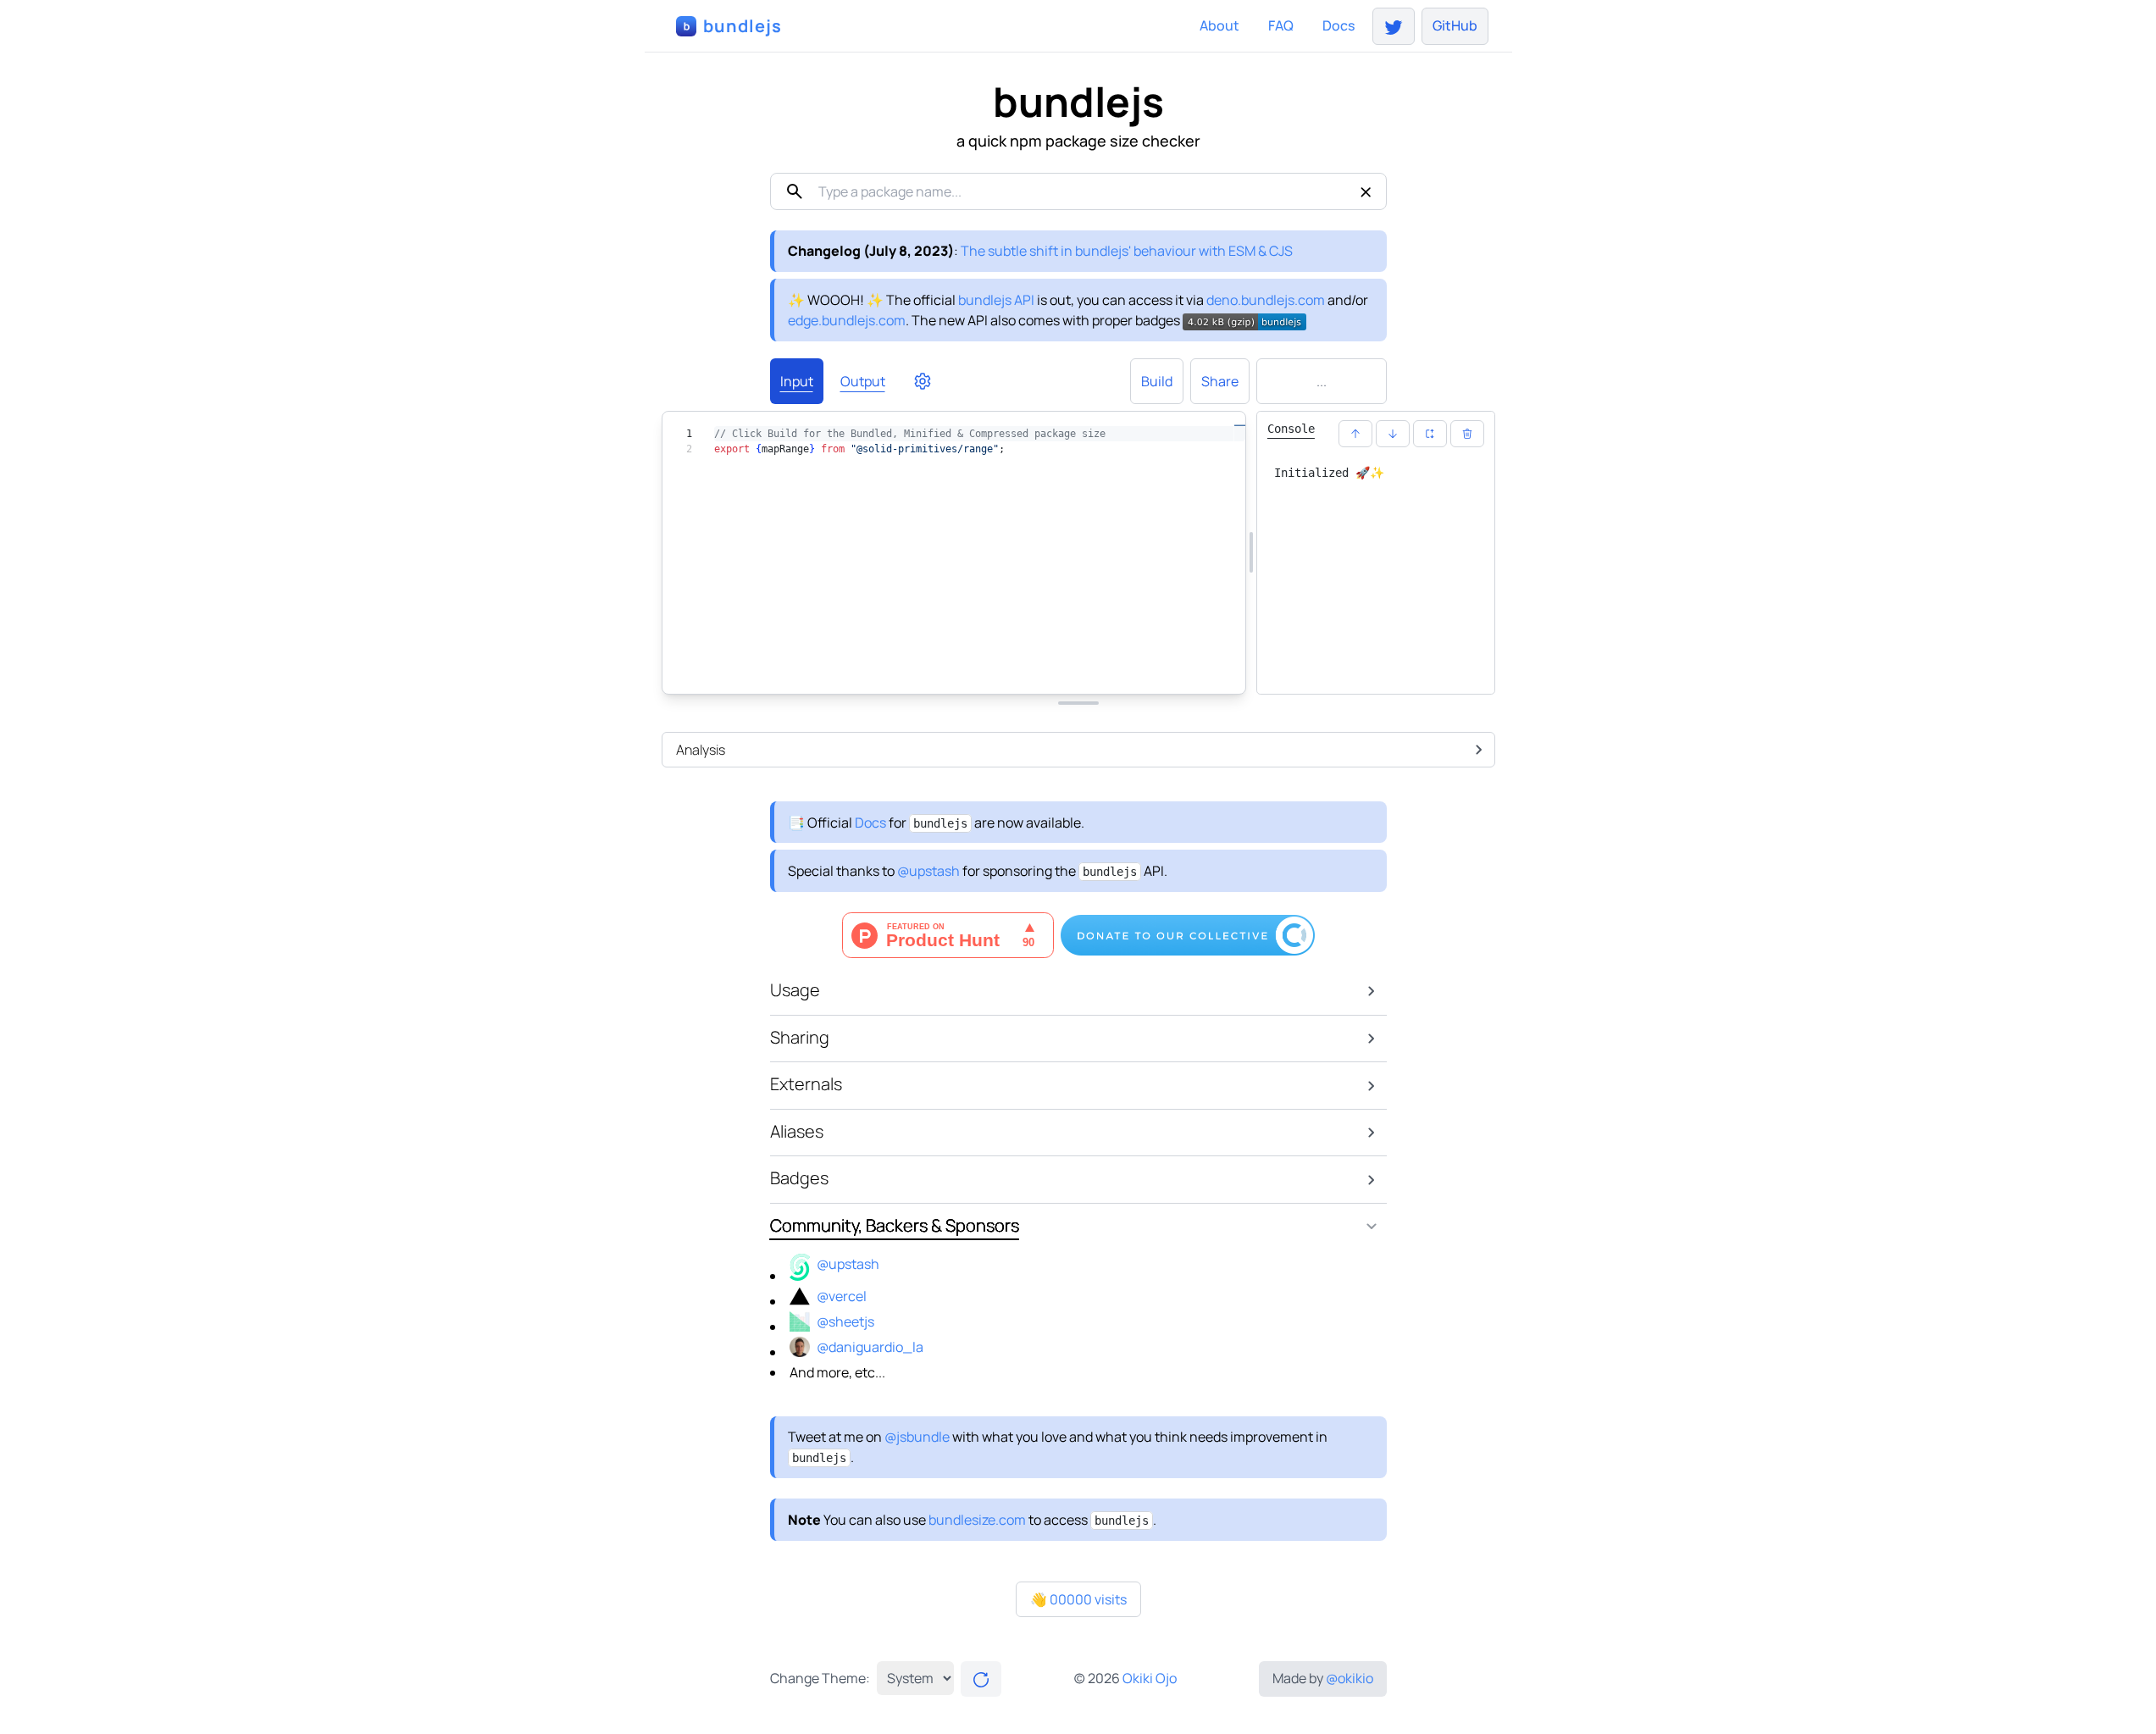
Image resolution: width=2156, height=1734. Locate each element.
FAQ (1281, 25)
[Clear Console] (1467, 434)
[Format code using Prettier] (1047, 672)
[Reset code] (1088, 672)
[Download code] (1128, 672)
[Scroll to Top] (1355, 434)
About (1219, 25)
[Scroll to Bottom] (1393, 434)
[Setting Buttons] (923, 381)
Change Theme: (820, 1678)
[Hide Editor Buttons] (966, 672)
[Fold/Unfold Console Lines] (1430, 434)
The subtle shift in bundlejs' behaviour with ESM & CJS (1127, 251)
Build (1157, 381)
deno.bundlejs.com (1266, 300)
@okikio (1350, 1678)
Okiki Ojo (1150, 1678)
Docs (1338, 25)
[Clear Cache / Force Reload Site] (981, 1679)
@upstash (928, 871)
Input (797, 381)
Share (1220, 381)
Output (863, 381)
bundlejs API (996, 300)
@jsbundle (917, 1437)
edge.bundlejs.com (847, 320)
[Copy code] (1169, 672)
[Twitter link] (1394, 26)
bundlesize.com (977, 1520)
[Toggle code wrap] (1210, 672)
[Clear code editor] (1006, 672)
